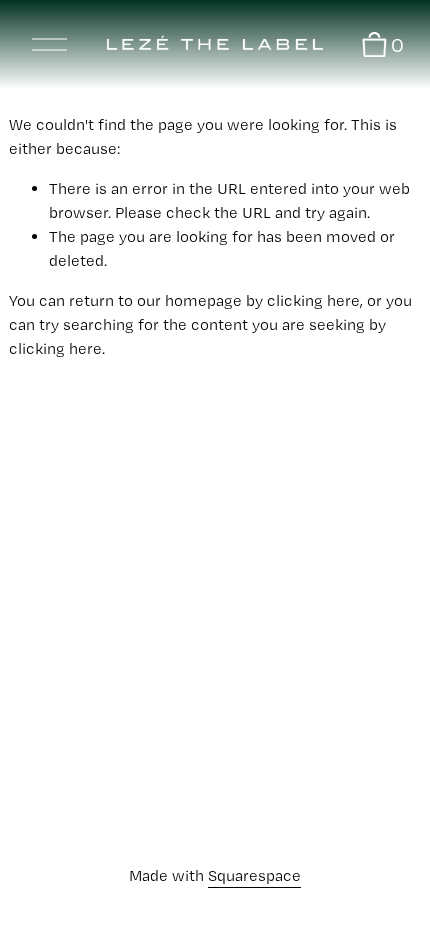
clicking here (313, 300)
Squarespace (254, 875)
